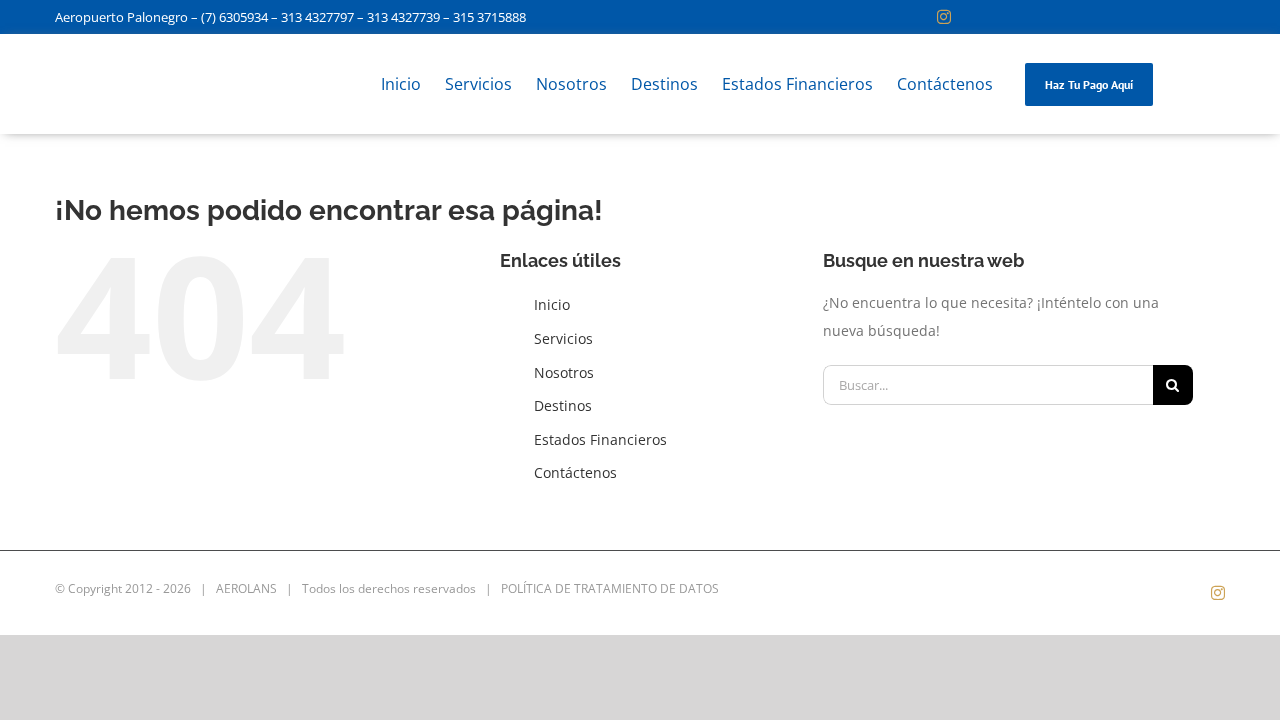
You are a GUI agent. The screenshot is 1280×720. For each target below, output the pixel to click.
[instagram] (944, 17)
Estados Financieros (600, 439)
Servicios (563, 338)
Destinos (563, 405)
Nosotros (564, 372)
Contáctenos (575, 472)
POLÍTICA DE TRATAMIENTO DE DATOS (610, 588)
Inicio (552, 304)
